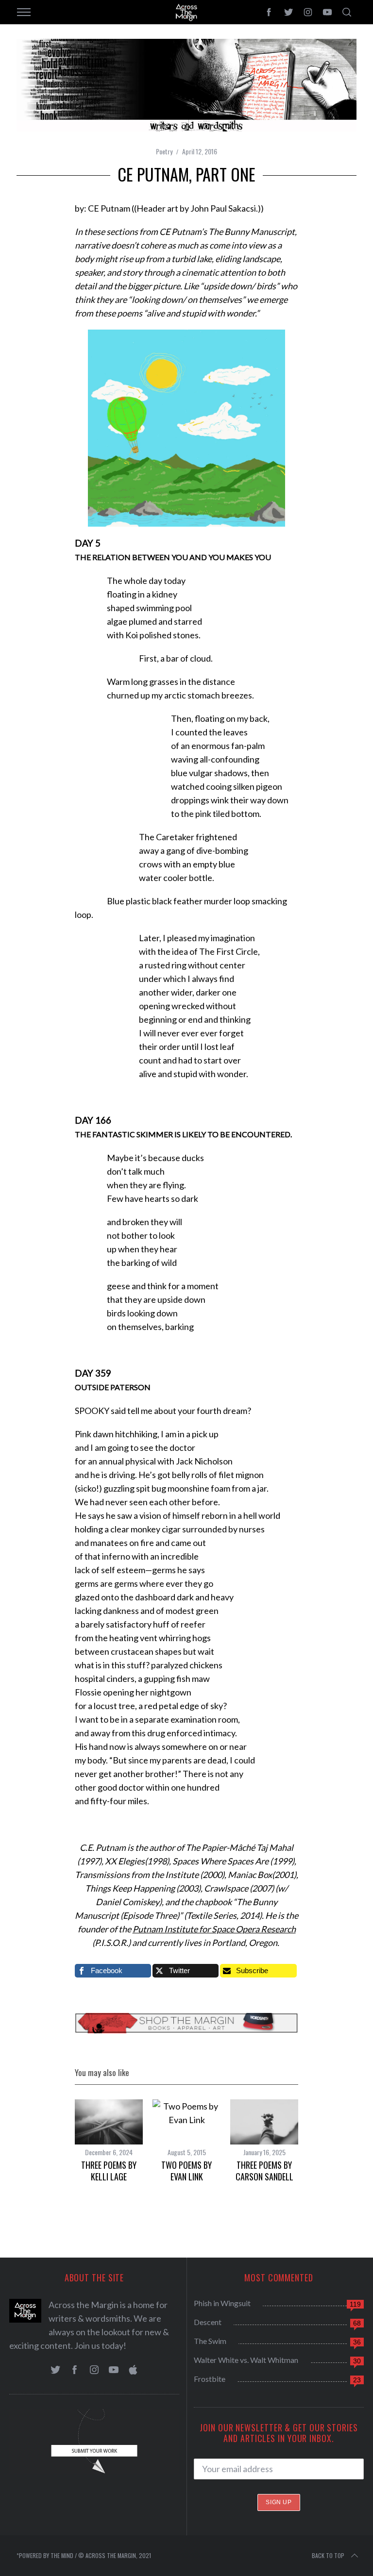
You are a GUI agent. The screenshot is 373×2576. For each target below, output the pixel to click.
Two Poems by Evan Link (186, 2170)
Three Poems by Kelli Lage (109, 2170)
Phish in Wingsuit (222, 2303)
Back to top (328, 2555)
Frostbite (210, 2379)
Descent (208, 2322)
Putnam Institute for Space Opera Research (214, 1929)
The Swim (210, 2341)
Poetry (164, 151)
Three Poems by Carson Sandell (264, 2170)
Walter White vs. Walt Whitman (246, 2360)
